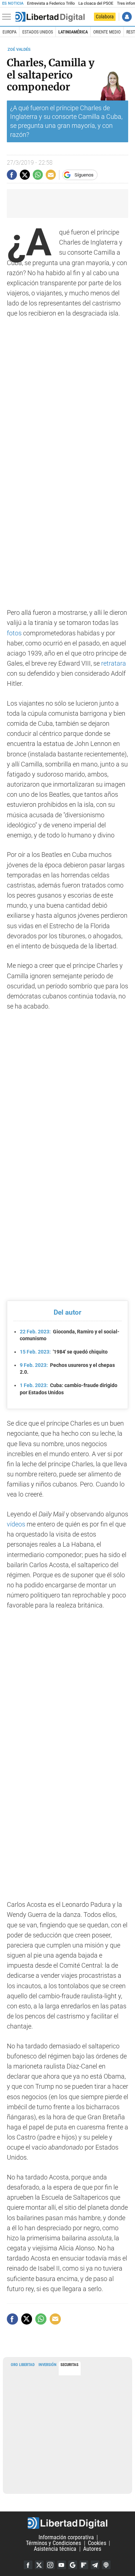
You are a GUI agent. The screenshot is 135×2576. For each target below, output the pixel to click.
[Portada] (50, 17)
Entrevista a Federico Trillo (51, 3)
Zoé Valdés (19, 50)
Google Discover (73, 2565)
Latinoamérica (73, 32)
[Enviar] (38, 175)
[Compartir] (12, 175)
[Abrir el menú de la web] (8, 17)
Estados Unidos (38, 32)
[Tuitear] (25, 175)
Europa (10, 32)
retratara (114, 663)
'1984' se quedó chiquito (64, 1352)
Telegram (95, 2565)
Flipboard (84, 2565)
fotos (14, 633)
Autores (92, 2549)
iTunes (106, 2565)
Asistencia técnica (55, 2549)
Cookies (97, 2543)
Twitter (39, 2565)
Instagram (50, 2565)
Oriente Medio (107, 32)
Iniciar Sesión (127, 17)
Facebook (28, 2565)
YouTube (62, 2565)
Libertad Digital (67, 2523)
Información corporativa (66, 2537)
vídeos (16, 1524)
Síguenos (84, 175)
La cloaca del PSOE (96, 3)
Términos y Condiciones (53, 2543)
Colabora (105, 17)
